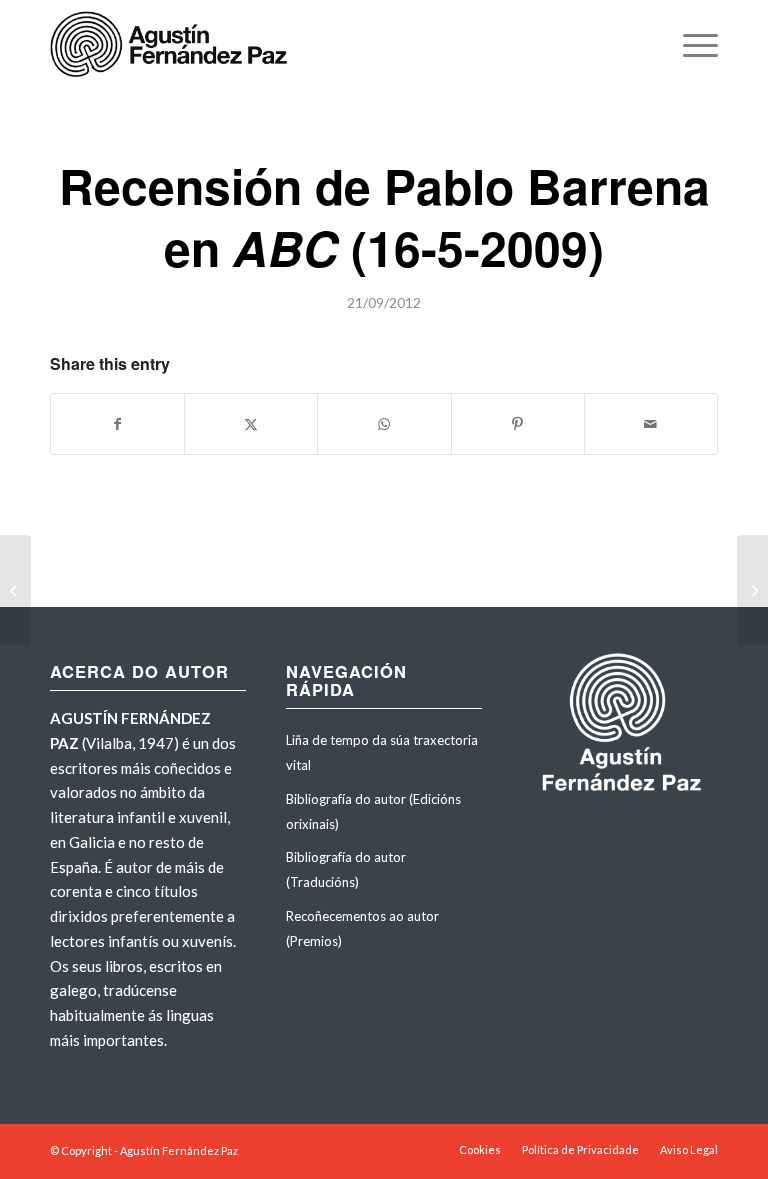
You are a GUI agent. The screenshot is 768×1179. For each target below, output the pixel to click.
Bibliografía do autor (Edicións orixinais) (373, 811)
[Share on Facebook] (117, 424)
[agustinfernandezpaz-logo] (172, 45)
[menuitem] (690, 45)
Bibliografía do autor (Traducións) (346, 869)
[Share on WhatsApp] (384, 424)
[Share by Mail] (651, 424)
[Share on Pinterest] (518, 424)
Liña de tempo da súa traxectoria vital (382, 752)
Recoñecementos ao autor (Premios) (362, 928)
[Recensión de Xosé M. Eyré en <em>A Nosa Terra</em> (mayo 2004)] (15, 590)
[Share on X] (251, 424)
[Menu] (690, 45)
